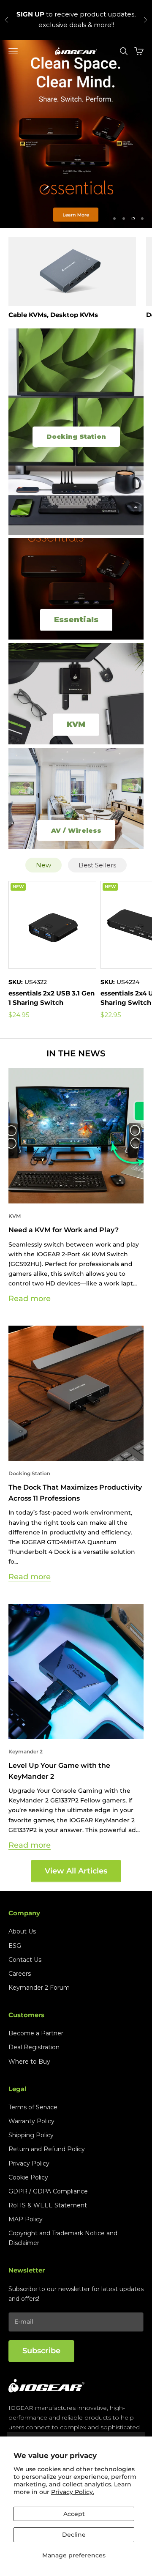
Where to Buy (29, 2062)
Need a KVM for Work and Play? (64, 1230)
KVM (15, 1216)
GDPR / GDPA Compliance (48, 2191)
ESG (15, 1946)
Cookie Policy (28, 2177)
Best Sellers (97, 865)
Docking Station (29, 1473)
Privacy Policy (29, 2163)
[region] (76, 134)
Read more (30, 1299)
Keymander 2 (26, 1752)
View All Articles (76, 1871)
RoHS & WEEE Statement (48, 2205)
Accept (74, 2514)
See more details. (76, 25)
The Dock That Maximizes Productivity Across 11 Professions (75, 1493)
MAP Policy (26, 2219)
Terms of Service (33, 2107)
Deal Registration (34, 2047)
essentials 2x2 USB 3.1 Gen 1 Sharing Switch (52, 998)
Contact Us (25, 1960)
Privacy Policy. (73, 2492)
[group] (76, 134)
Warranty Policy (31, 2121)
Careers (20, 1974)
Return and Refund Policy (47, 2149)
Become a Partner (36, 2033)
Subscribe (41, 2351)
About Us (22, 1931)
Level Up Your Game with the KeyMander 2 (59, 1771)
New (43, 865)
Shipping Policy (31, 2135)
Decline (74, 2535)
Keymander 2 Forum (39, 1988)
